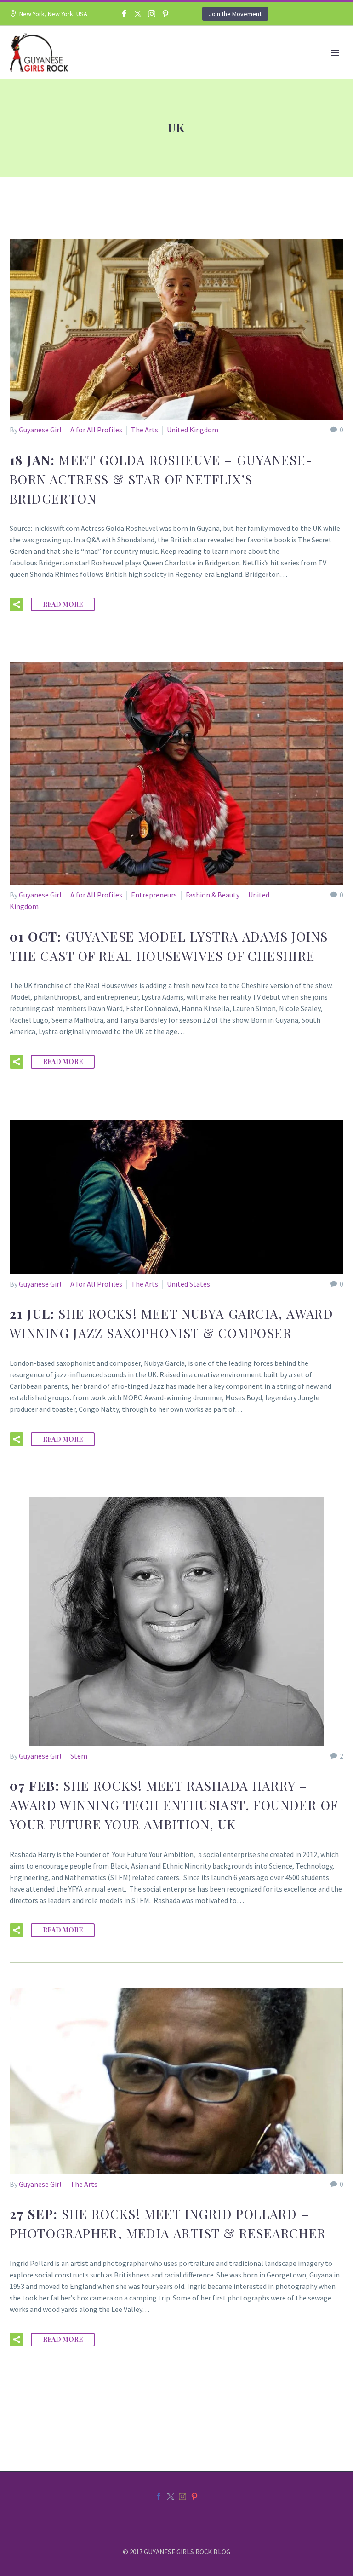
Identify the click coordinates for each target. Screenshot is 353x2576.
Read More (63, 604)
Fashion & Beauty (213, 895)
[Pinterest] (165, 14)
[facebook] (159, 2496)
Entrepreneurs (154, 895)
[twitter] (171, 2496)
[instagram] (182, 2496)
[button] (17, 604)
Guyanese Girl (40, 430)
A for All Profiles (96, 430)
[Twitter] (138, 14)
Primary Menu (335, 53)
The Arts (145, 430)
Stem (79, 1756)
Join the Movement (235, 14)
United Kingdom (193, 430)
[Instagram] (152, 14)
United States (188, 1284)
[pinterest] (194, 2496)
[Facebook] (124, 14)
